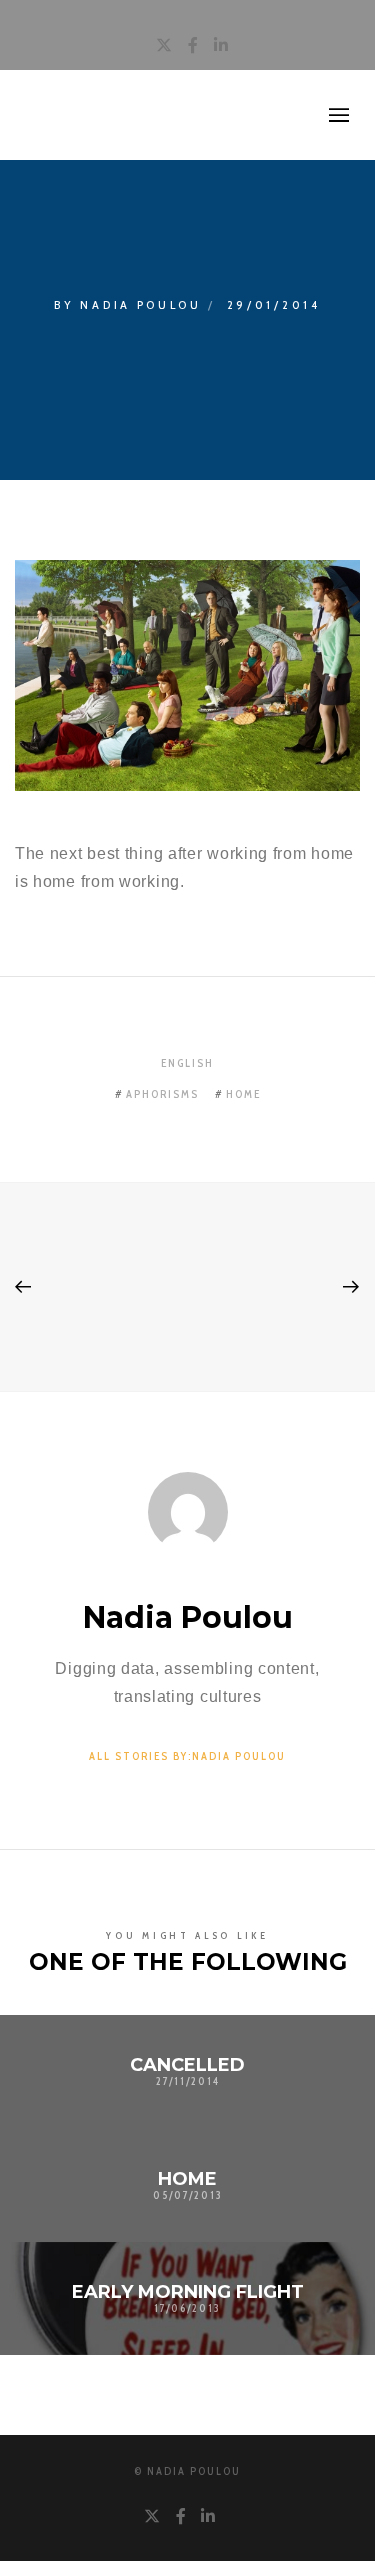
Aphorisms (162, 1094)
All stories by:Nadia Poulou (187, 1756)
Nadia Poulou (140, 304)
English (187, 1063)
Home (243, 1094)
